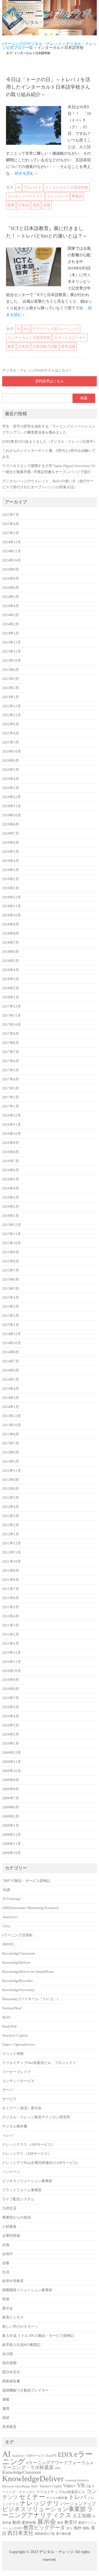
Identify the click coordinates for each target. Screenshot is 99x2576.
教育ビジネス (13, 2317)
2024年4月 (11, 606)
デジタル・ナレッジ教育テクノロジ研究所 (36, 2117)
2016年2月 (11, 1207)
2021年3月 (11, 742)
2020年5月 (11, 770)
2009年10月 (12, 1771)
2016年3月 (11, 1198)
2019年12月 (12, 797)
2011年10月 (12, 1562)
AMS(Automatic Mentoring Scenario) (30, 1908)
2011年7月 (11, 1589)
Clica (6, 1926)
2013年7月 (11, 1443)
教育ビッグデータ (44, 2528)
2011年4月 (11, 1616)
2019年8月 (11, 824)
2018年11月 (12, 906)
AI (18, 187)
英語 (36, 205)
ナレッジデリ (40, 2503)
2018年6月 (11, 952)
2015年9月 (11, 1252)
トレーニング (57, 196)
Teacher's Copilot (15, 2036)
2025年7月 (11, 515)
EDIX (65, 2454)
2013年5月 (11, 1462)
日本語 (24, 205)
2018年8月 (11, 934)
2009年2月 (11, 1816)
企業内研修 (11, 2236)
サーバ (8, 2090)
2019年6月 (11, 843)
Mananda (8, 2486)
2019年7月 (11, 834)
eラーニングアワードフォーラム (58, 2463)
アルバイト (33, 187)
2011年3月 (11, 1625)
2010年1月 (11, 1744)
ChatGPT (51, 2456)
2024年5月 (11, 597)
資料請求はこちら (50, 381)
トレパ (8, 2135)
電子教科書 (63, 2534)
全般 (6, 2263)
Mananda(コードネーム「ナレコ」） (31, 1999)
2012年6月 (11, 1489)
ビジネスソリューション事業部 (27, 2181)
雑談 (6, 2418)
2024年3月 (11, 615)
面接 (47, 205)
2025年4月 (11, 524)
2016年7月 (11, 1161)
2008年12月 (12, 1835)
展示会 (8, 2308)
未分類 (8, 2354)
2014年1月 (11, 1407)
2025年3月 (11, 533)
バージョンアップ (78, 2504)
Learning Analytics (77, 2480)
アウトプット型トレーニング (56, 329)
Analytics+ (10, 1917)
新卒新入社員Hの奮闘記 (21, 2345)
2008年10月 (12, 1853)
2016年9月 (11, 1143)
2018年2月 (11, 988)
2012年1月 (11, 1534)
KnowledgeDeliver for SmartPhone (28, 1972)
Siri (26, 329)
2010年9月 (11, 1680)
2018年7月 (11, 943)
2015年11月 (12, 1234)
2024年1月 (11, 633)
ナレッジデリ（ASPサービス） (27, 2154)
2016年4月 (11, 1188)
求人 (69, 2528)
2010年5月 (11, 1707)
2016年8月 (11, 1152)
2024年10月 (12, 560)
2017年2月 (11, 1097)
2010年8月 (11, 1689)
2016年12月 (12, 1116)
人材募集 (9, 2227)
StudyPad (9, 2026)
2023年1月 (11, 697)
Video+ (69, 2486)
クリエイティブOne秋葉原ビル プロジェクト (39, 2063)
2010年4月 (11, 1716)
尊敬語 (77, 196)
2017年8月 (11, 1043)
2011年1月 (11, 1644)
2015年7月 (11, 1270)
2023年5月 (11, 679)
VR (81, 2485)
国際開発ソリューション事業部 (27, 2290)
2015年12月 (12, 1225)
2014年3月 (11, 1398)
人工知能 (82, 2516)
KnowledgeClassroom (19, 1953)
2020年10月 (12, 752)
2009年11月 (12, 1762)
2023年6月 (11, 670)
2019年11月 (12, 806)
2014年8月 (11, 1352)
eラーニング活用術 (17, 1935)
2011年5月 (11, 1607)
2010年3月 (11, 1725)
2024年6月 (11, 588)
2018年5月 (11, 961)
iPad (57, 2468)
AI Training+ (12, 1899)
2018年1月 (11, 997)
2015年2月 (11, 1316)
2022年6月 (11, 724)
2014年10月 (12, 1343)
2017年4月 (11, 1079)
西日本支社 (11, 2372)
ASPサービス (35, 2456)
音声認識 (68, 346)
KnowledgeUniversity (19, 1990)
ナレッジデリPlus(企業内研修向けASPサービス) (40, 2163)
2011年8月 (11, 1580)
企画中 (8, 2254)
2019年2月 (11, 879)
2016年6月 (11, 1170)
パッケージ (11, 2172)
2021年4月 (11, 733)
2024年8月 (11, 579)
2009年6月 (11, 1807)
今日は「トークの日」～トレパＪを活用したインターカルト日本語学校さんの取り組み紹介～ (48, 87)
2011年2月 (11, 1634)
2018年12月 (12, 897)
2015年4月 (11, 1298)
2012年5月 (11, 1498)
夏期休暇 (29, 2523)
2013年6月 (11, 1452)
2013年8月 (11, 1434)
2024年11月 (12, 551)
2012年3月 (11, 1516)
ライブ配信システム (18, 2199)
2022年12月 (12, 706)
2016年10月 (12, 1134)
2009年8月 (11, 1789)
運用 (6, 2409)
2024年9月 (11, 569)
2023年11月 (12, 652)
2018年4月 (11, 970)
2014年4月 (11, 1389)
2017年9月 (11, 1034)
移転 (86, 2528)
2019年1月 (11, 888)
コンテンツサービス (18, 2081)
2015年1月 (11, 1325)
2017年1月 (11, 1106)
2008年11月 (12, 1844)
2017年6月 (11, 1061)
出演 (6, 2272)
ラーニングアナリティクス (48, 2512)
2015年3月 (11, 1307)
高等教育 (9, 2427)
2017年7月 (11, 1052)
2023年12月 (12, 642)
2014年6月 (11, 1370)
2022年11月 (12, 715)
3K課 (6, 1890)
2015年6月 (11, 1280)
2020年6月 (11, 761)
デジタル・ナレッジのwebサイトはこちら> (37, 370)
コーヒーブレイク (16, 2072)
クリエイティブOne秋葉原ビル (61, 2492)
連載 (6, 2400)
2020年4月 (11, 779)
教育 (11, 346)
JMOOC (8, 1944)
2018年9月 (11, 924)
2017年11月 (12, 1016)
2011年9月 (11, 1571)
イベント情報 (13, 2054)
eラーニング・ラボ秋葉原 (48, 2465)
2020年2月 (11, 788)
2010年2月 (11, 1734)
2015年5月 (11, 1289)
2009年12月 (12, 1753)
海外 (78, 2528)
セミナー (32, 2497)
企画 (6, 2245)
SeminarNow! (12, 2008)
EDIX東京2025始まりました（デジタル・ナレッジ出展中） (50, 442)
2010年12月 (12, 1653)
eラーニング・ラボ (52, 13)
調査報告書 (11, 2381)
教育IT (71, 2522)
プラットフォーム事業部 (22, 2190)
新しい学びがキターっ (20, 2327)
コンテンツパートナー (25, 196)
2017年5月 (11, 1070)
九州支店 (9, 2208)
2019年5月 (11, 852)
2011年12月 (12, 1543)
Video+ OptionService (19, 2045)
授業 (11, 205)
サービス (9, 2099)
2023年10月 (12, 661)
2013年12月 (12, 1416)
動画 (16, 2522)
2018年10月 (12, 915)
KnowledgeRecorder (17, 1981)
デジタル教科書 (15, 2126)
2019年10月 (12, 815)
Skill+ (7, 2017)
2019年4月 (11, 861)
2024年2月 (11, 624)
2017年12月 (12, 1006)
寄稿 (6, 2299)
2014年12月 (12, 1334)
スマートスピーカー (70, 338)
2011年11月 (12, 1552)
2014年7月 (11, 1361)
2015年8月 (11, 1261)
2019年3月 (11, 870)
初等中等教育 (13, 2281)
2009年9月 (11, 1780)
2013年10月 (12, 1425)
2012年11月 (12, 1471)
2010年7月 (11, 1698)
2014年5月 (11, 1380)
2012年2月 (11, 1525)
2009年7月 (11, 1798)
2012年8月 (11, 1480)
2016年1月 (11, 1216)
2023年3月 (11, 688)
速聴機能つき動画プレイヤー (25, 2390)
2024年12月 (12, 542)
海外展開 (9, 2363)
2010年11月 (12, 1662)
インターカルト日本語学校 (67, 187)
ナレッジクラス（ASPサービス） (29, 2145)
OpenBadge (23, 2486)
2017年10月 (12, 1025)
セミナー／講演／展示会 (22, 2108)
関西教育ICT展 (45, 2534)
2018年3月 (11, 979)
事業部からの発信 (16, 2218)
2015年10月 (12, 1243)
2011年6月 (11, 1598)
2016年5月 (11, 1179)
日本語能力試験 (45, 346)
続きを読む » (26, 173)
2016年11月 (12, 1125)
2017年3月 (11, 1088)
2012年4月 (11, 1507)
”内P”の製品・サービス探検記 (26, 1881)
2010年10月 (12, 1671)
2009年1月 (11, 1826)
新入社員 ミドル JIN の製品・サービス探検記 (38, 2336)
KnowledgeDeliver (16, 1963)
